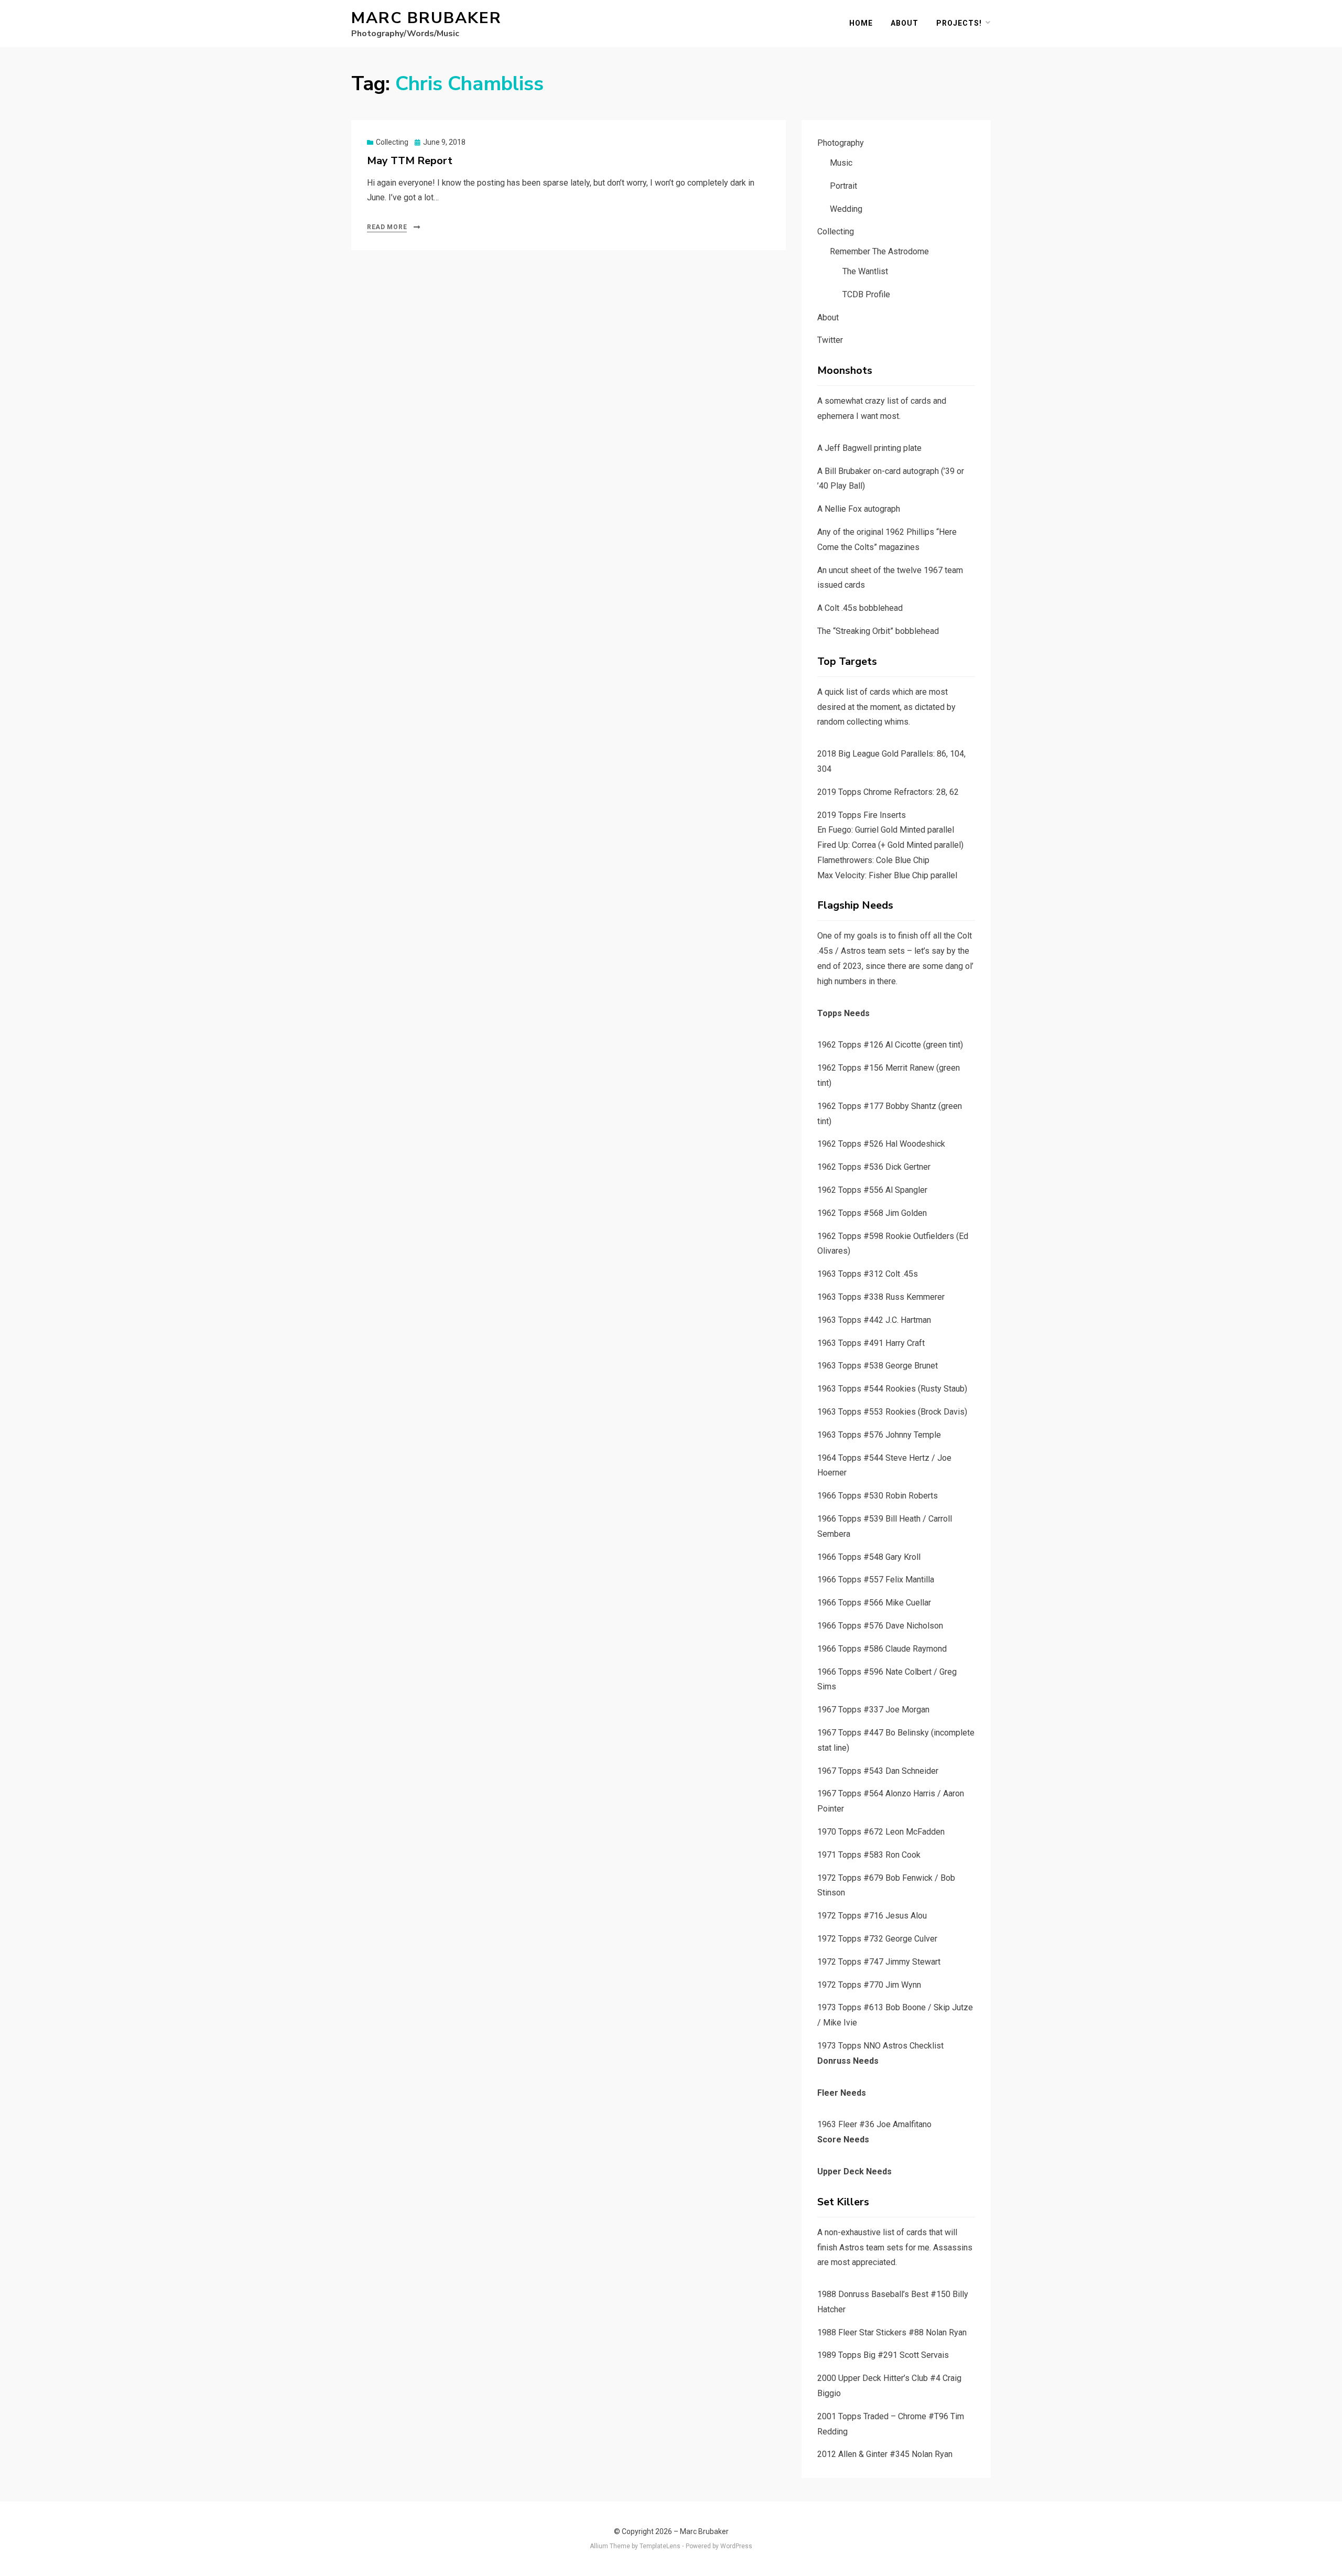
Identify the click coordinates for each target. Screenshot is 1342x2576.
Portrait (843, 186)
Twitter (830, 340)
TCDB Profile (866, 294)
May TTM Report (410, 161)
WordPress (736, 2546)
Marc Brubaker (426, 18)
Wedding (846, 209)
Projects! (959, 23)
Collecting (392, 142)
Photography (841, 143)
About (905, 23)
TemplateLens (660, 2546)
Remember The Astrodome (879, 251)
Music (841, 163)
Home (861, 23)
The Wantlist (865, 271)
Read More (387, 227)
